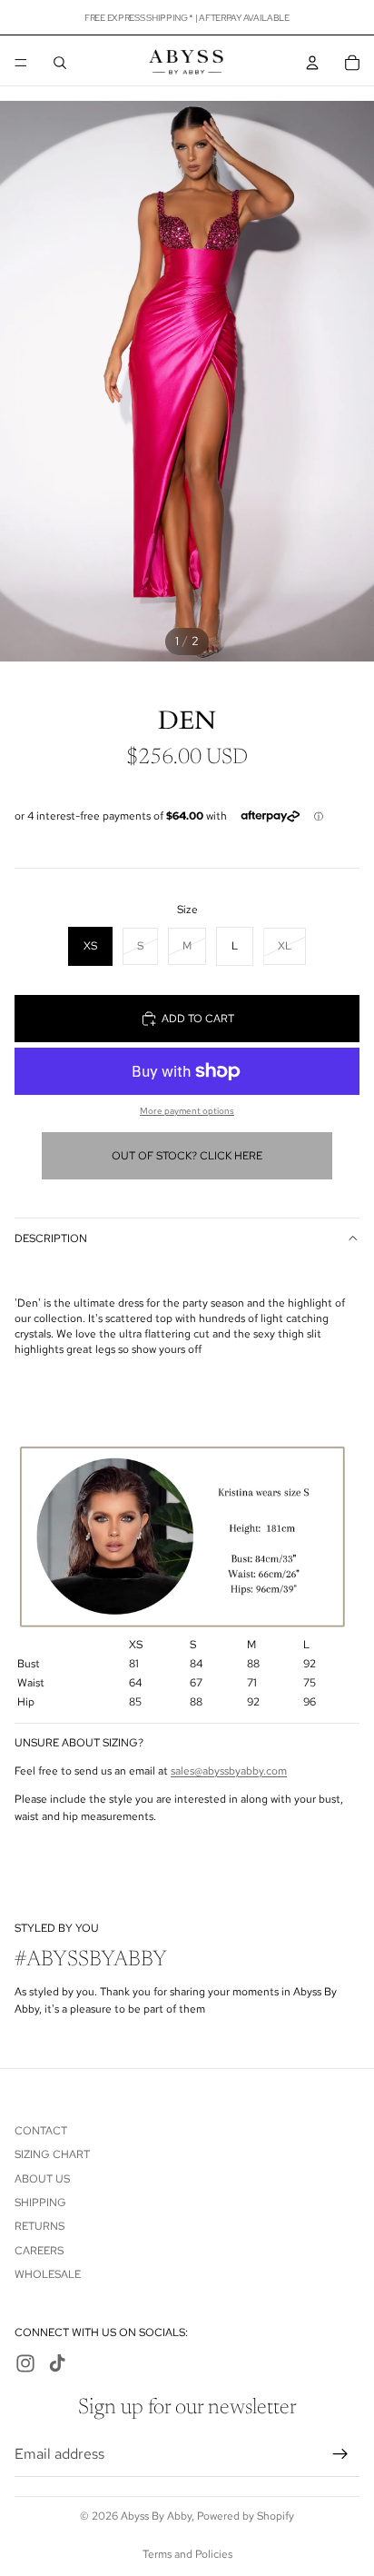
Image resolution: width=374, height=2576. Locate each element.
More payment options (187, 1111)
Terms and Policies (187, 2554)
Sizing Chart (52, 2154)
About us (42, 2179)
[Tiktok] (57, 2364)
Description (51, 1238)
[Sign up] (340, 2454)
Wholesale (48, 2274)
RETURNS (39, 2227)
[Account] (312, 63)
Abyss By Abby (156, 2516)
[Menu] (21, 63)
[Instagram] (25, 2364)
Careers (39, 2251)
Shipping (40, 2203)
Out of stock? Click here (187, 1156)
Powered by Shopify (246, 2516)
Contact (41, 2131)
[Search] (60, 63)
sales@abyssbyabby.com (229, 1771)
